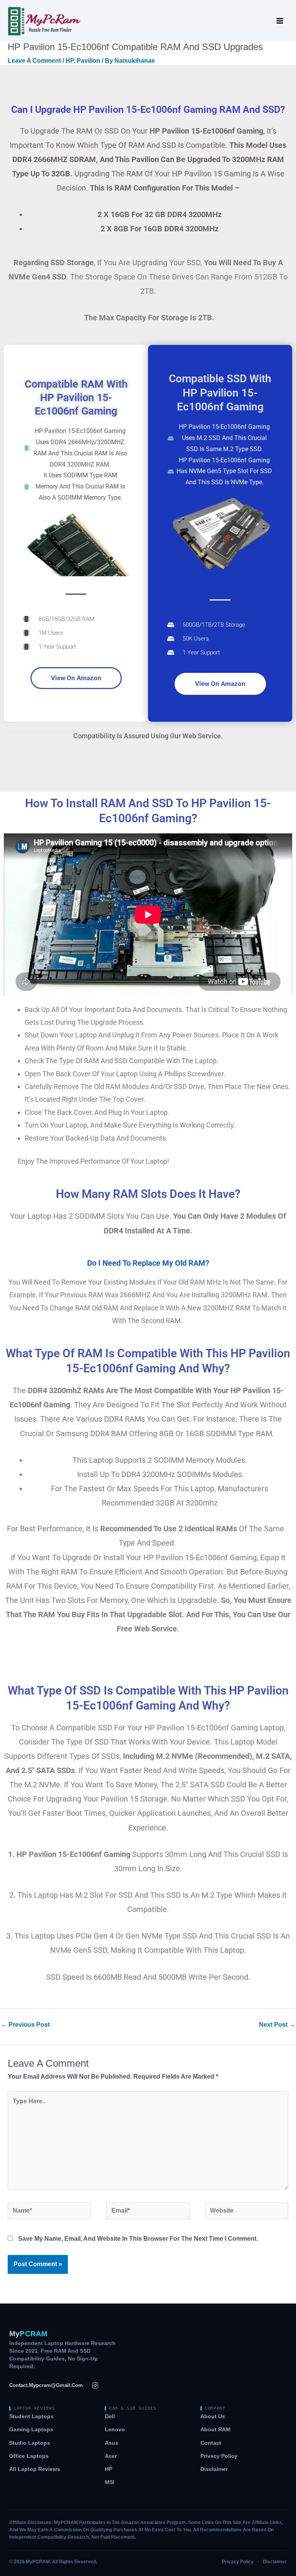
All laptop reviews (35, 2469)
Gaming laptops (31, 2430)
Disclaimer (214, 2469)
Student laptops (31, 2416)
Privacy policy (219, 2456)
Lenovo (115, 2430)
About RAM (215, 2430)
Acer (111, 2456)
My (28, 2334)
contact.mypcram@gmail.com (46, 2385)
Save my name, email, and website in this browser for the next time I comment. (138, 2239)
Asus (112, 2443)
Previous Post (25, 2025)
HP (70, 61)
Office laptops (29, 2456)
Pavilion (88, 61)
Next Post (277, 2025)
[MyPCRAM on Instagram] (95, 2385)
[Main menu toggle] (280, 21)
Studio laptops (30, 2443)
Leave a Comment (34, 61)
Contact (211, 2443)
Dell (110, 2416)
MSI (110, 2482)
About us (213, 2416)
